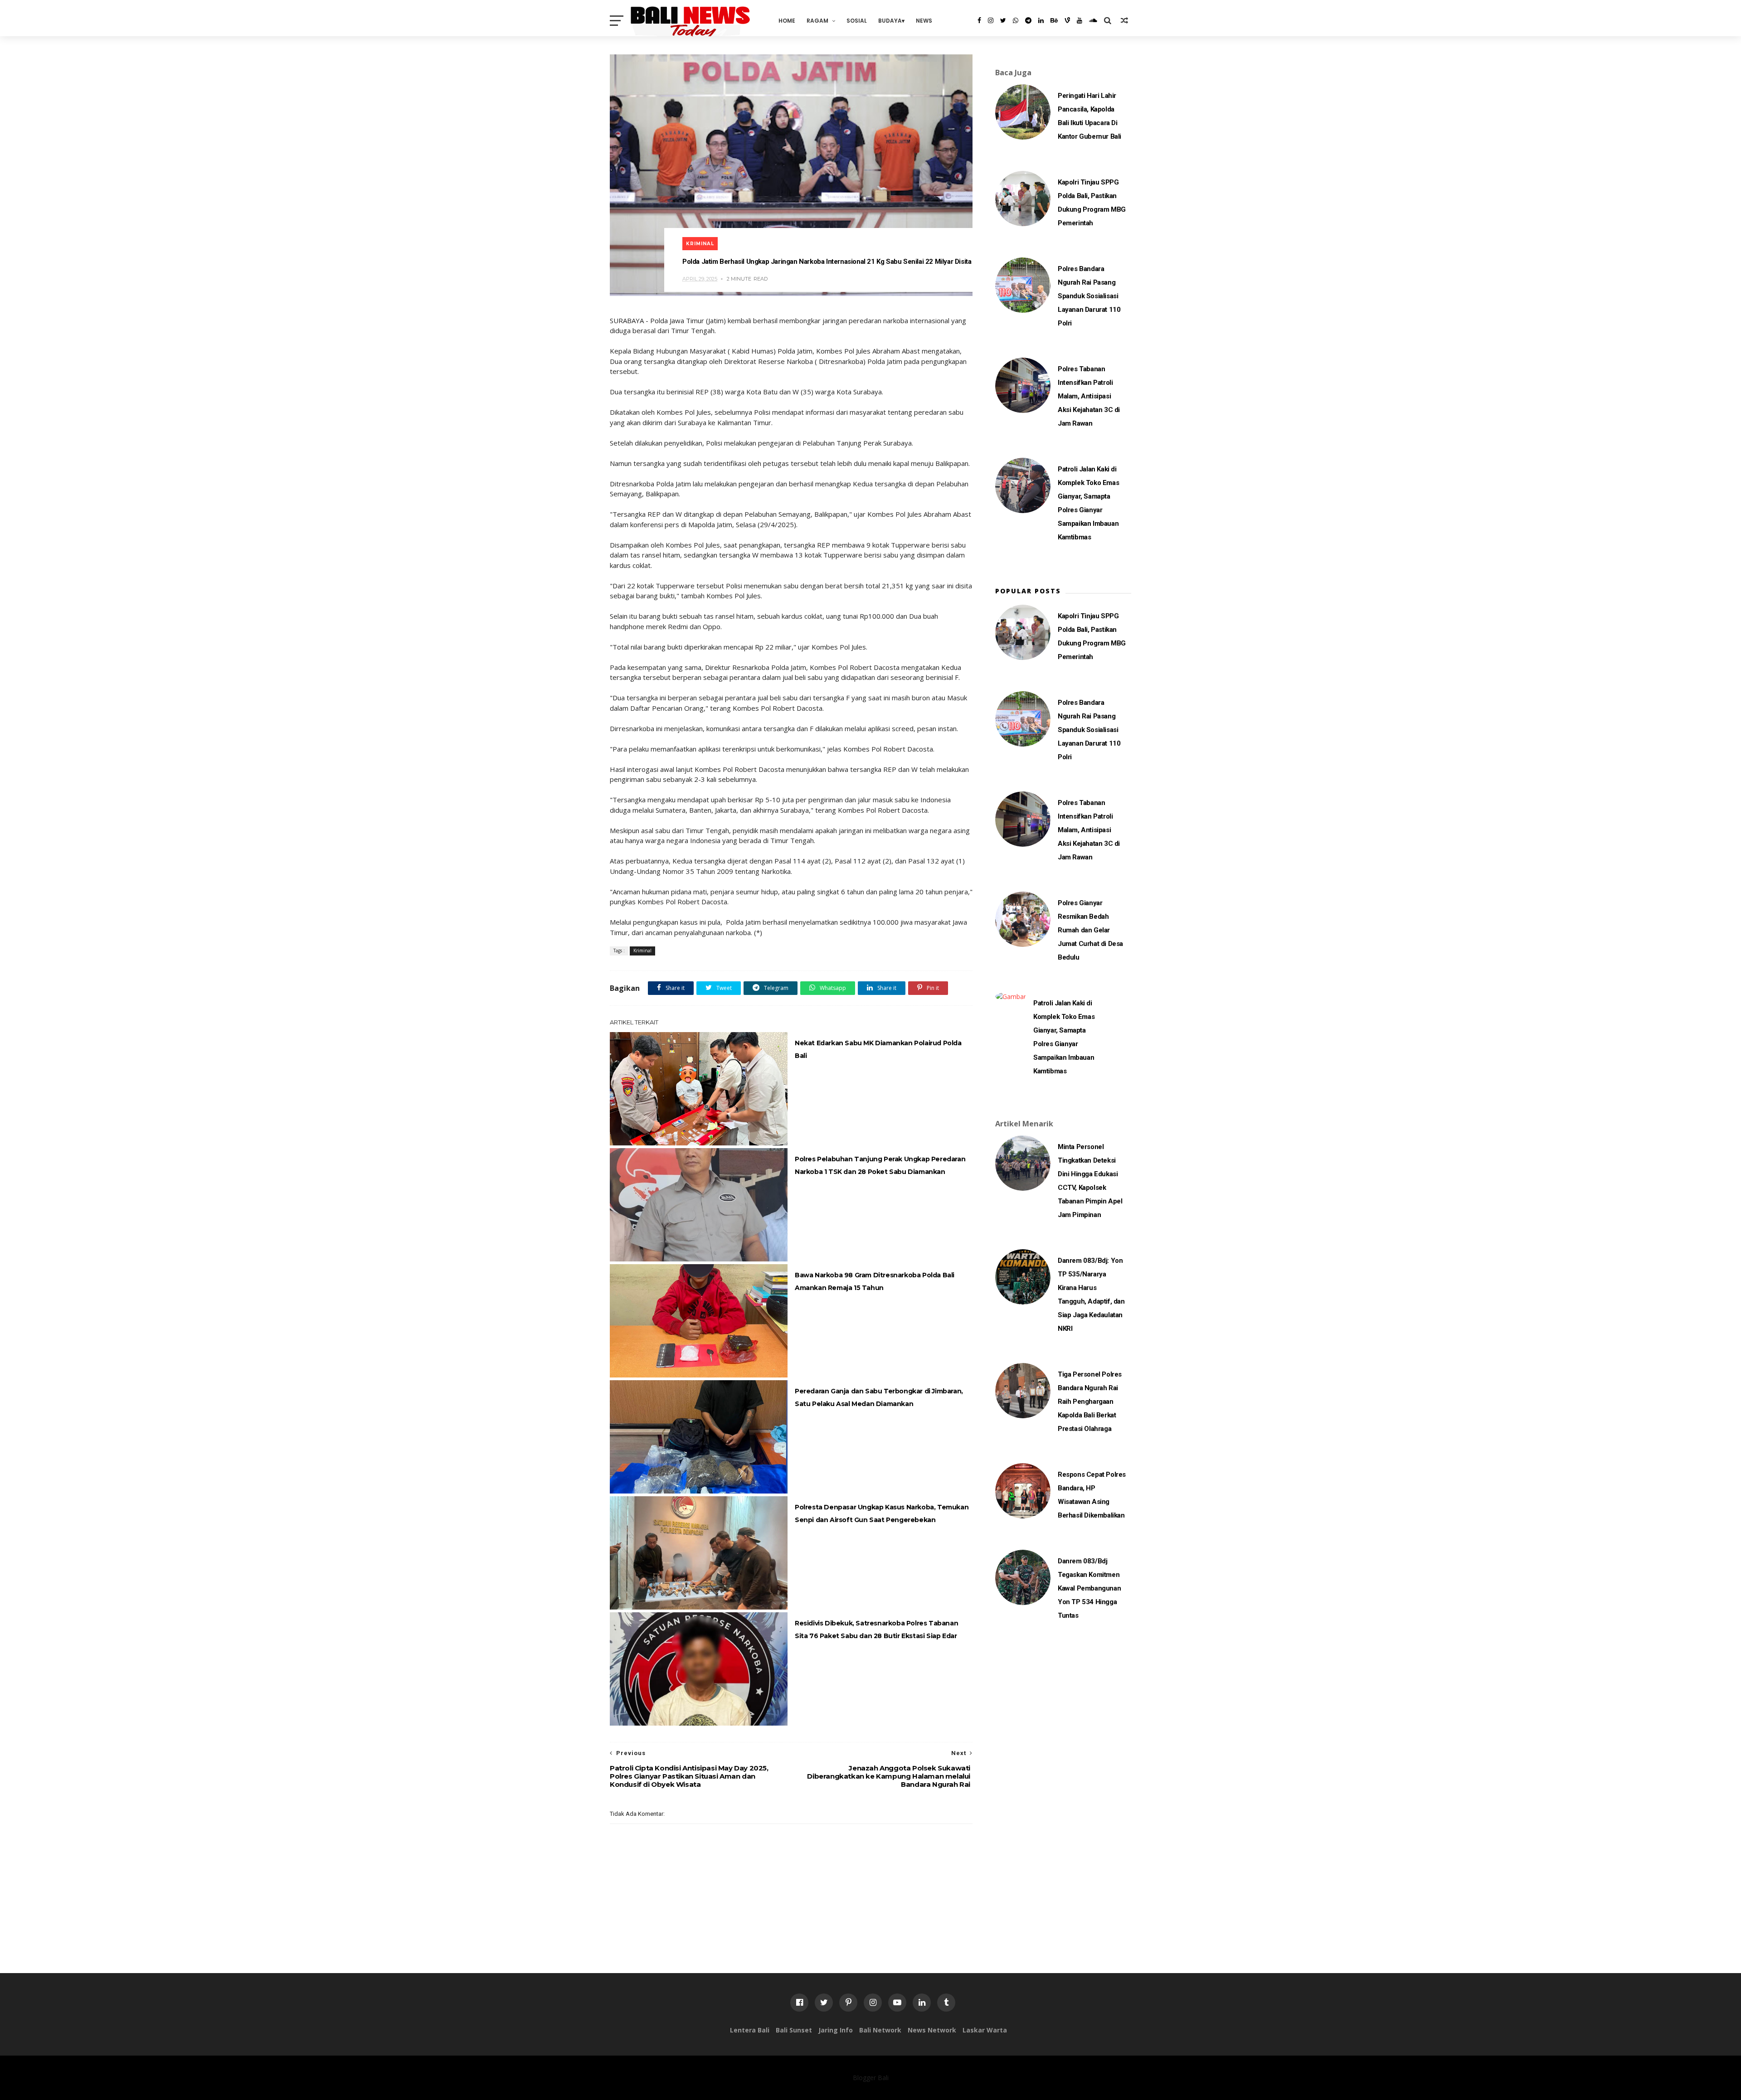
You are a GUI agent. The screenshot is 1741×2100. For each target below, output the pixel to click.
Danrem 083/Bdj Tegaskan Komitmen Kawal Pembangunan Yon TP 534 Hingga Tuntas (1089, 1588)
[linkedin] (1041, 20)
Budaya (890, 21)
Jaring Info (836, 2030)
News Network (932, 2030)
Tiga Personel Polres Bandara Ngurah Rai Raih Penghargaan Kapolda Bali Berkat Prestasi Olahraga (1090, 1402)
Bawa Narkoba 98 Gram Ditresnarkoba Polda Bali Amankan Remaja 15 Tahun (875, 1281)
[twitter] (1003, 20)
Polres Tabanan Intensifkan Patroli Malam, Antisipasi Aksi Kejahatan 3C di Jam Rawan (1089, 396)
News (924, 21)
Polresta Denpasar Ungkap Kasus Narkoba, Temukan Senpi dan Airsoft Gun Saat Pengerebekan (882, 1513)
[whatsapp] (1016, 20)
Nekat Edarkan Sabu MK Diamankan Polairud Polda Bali (878, 1049)
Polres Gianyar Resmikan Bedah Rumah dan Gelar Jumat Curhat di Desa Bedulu (1090, 930)
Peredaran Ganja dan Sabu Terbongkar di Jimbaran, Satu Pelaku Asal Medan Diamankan (879, 1397)
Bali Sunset (794, 2030)
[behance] (1054, 20)
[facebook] (979, 20)
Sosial (857, 21)
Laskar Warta (985, 2030)
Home (787, 21)
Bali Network (880, 2030)
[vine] (1067, 20)
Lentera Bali (750, 2030)
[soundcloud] (1093, 20)
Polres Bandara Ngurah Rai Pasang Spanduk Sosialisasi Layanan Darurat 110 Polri (1089, 296)
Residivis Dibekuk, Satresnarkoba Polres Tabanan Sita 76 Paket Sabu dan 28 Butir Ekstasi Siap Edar (876, 1630)
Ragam (817, 21)
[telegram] (1028, 20)
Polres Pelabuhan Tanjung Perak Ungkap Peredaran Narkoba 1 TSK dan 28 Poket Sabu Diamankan (880, 1165)
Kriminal (700, 244)
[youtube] (1080, 20)
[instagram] (991, 20)
